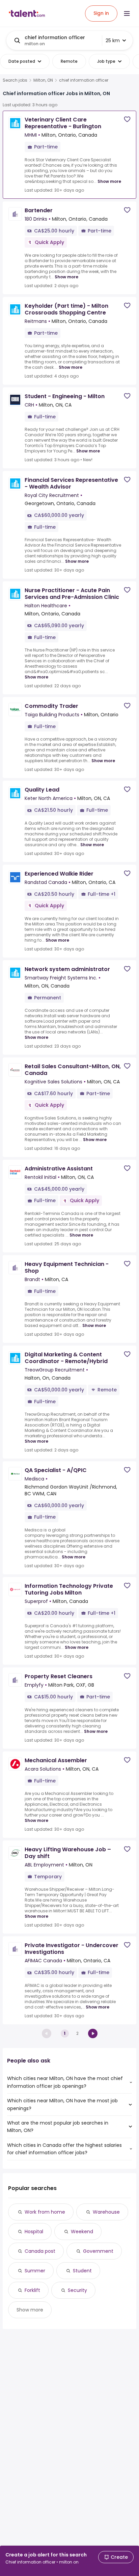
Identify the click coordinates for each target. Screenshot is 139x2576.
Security (77, 2290)
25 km (113, 40)
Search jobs (15, 80)
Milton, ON (43, 80)
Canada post (40, 2251)
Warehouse (106, 2212)
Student (82, 2271)
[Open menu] (127, 13)
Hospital (34, 2232)
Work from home (45, 2212)
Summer (35, 2271)
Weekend (82, 2232)
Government (98, 2251)
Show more (109, 181)
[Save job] (127, 119)
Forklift (32, 2290)
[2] (93, 2033)
